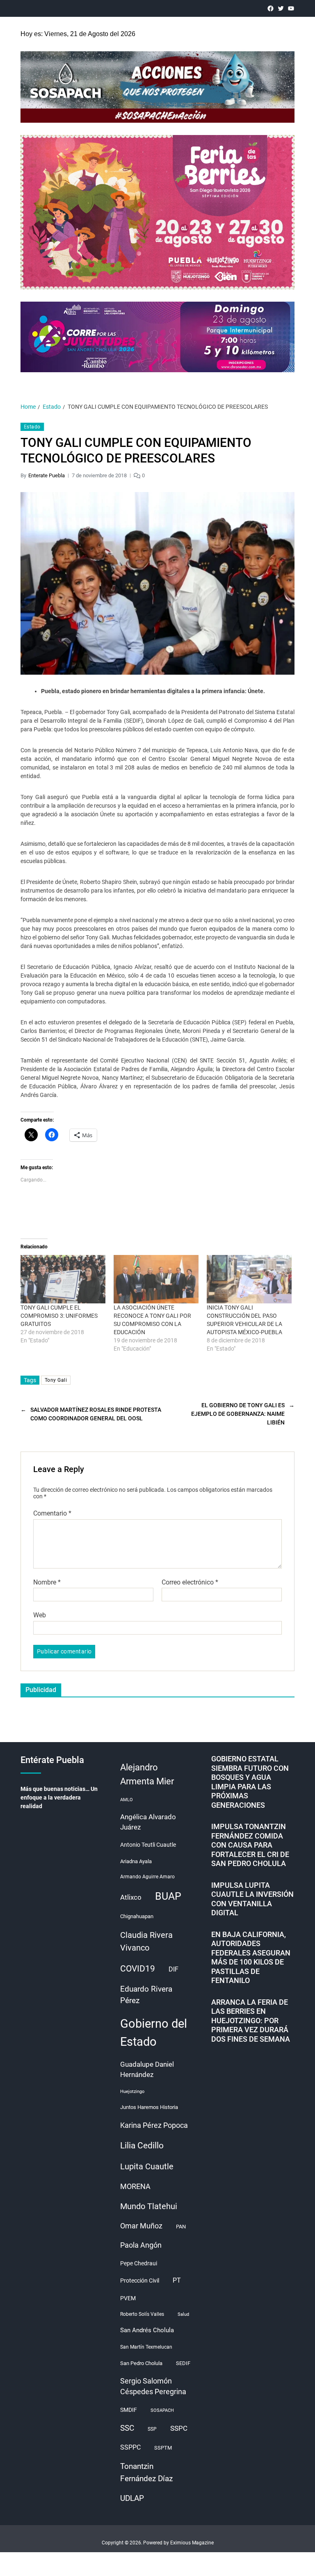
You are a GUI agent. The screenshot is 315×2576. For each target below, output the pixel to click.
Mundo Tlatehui (149, 2206)
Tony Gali (56, 1380)
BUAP (168, 1896)
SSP (152, 2429)
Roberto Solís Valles (142, 2314)
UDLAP (132, 2498)
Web (40, 1615)
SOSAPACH (162, 2410)
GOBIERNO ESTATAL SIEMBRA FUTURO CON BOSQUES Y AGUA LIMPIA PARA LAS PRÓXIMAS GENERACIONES (250, 1782)
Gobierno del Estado (154, 2033)
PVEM (128, 2298)
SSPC (179, 2428)
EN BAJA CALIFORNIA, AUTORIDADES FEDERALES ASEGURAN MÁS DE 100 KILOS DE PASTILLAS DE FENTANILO (251, 1958)
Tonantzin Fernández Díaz (146, 2472)
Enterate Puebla (47, 475)
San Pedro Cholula (141, 2363)
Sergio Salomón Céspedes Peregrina (153, 2387)
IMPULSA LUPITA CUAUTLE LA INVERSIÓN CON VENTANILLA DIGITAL (252, 1899)
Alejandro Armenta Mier (147, 1774)
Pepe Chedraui (139, 2263)
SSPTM (163, 2448)
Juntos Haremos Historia (149, 2107)
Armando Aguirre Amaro (147, 1877)
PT (177, 2280)
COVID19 (138, 1968)
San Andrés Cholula (147, 2330)
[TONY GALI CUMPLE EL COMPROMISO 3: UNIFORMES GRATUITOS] (63, 1279)
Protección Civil (140, 2281)
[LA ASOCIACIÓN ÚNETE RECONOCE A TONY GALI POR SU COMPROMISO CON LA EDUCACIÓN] (156, 1279)
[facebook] (270, 8)
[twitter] (281, 8)
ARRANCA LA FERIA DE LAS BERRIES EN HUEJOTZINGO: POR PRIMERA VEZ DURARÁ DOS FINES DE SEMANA (251, 2021)
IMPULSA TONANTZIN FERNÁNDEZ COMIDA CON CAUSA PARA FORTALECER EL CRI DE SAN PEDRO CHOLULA (250, 1845)
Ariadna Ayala (136, 1861)
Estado (32, 427)
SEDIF (183, 2363)
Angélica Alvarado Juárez (148, 1822)
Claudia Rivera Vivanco (146, 1941)
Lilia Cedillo (142, 2145)
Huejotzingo (132, 2092)
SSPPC (130, 2447)
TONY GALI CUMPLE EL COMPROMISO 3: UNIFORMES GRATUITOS (59, 1316)
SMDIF (129, 2410)
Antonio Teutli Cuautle (148, 1845)
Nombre (47, 1582)
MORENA (135, 2187)
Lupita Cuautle (147, 2166)
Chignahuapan (137, 1916)
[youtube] (291, 8)
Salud (183, 2314)
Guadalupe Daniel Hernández (147, 2070)
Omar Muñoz (141, 2226)
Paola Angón (141, 2245)
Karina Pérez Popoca (154, 2125)
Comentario (52, 1514)
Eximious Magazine (192, 2543)
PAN (181, 2227)
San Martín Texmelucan (146, 2347)
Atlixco (131, 1897)
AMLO (127, 1800)
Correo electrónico (190, 1582)
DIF (173, 1969)
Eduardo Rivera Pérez (146, 1995)
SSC (127, 2428)
